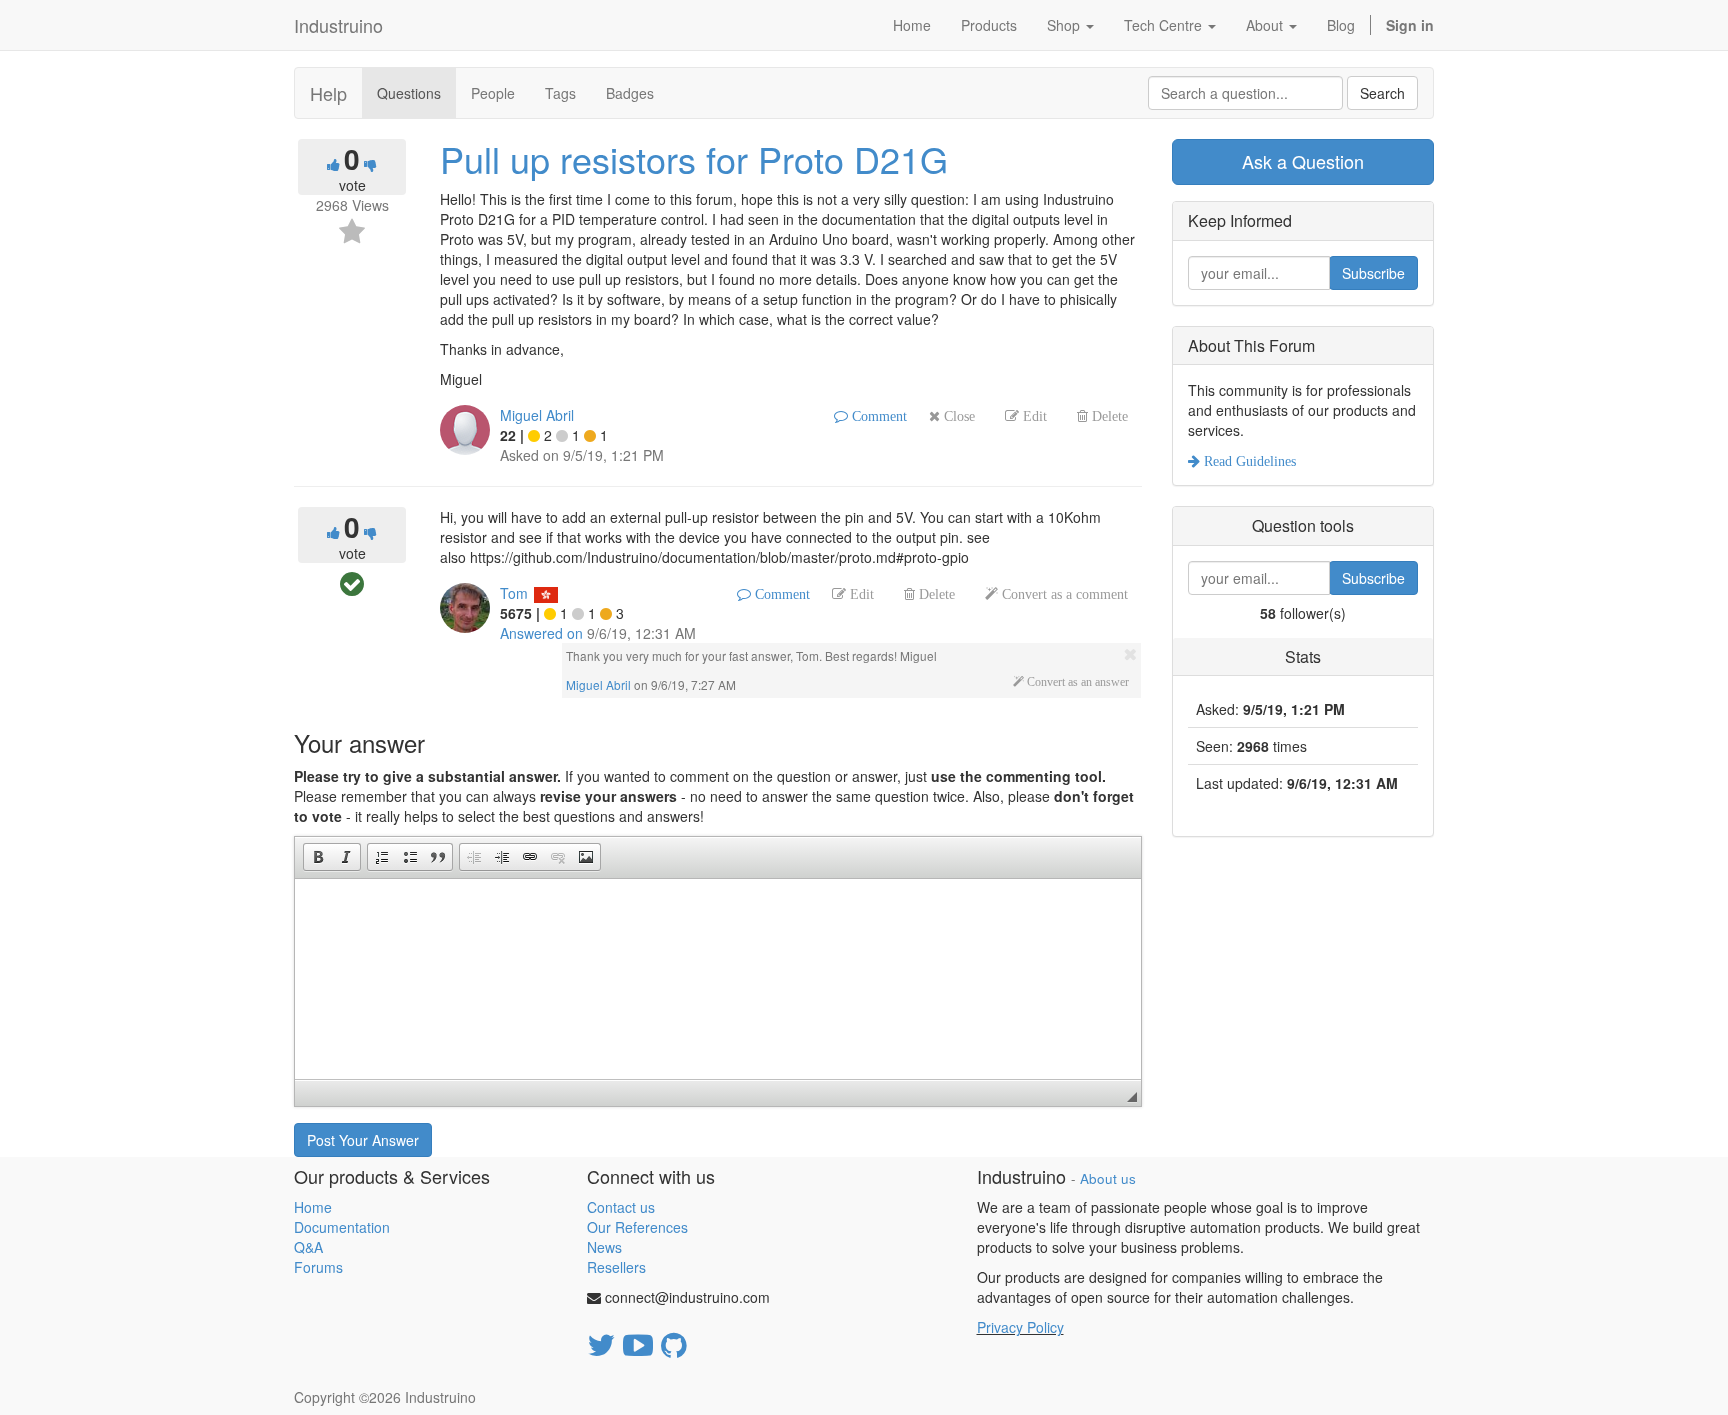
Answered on (541, 633)
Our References (637, 1227)
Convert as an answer (1076, 682)
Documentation (342, 1227)
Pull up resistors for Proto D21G (694, 158)
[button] (318, 857)
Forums (318, 1267)
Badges (630, 93)
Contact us (621, 1207)
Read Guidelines (1248, 461)
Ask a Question (1303, 161)
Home (313, 1207)
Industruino (338, 25)
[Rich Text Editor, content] (718, 979)
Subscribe (1373, 273)
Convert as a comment (1063, 594)
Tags (560, 93)
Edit (1033, 416)
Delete (1108, 416)
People (493, 93)
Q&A (308, 1247)
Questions (409, 93)
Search (1382, 93)
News (604, 1247)
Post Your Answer (363, 1140)
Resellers (616, 1267)
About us (1108, 1178)
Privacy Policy (1020, 1327)
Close (957, 416)
